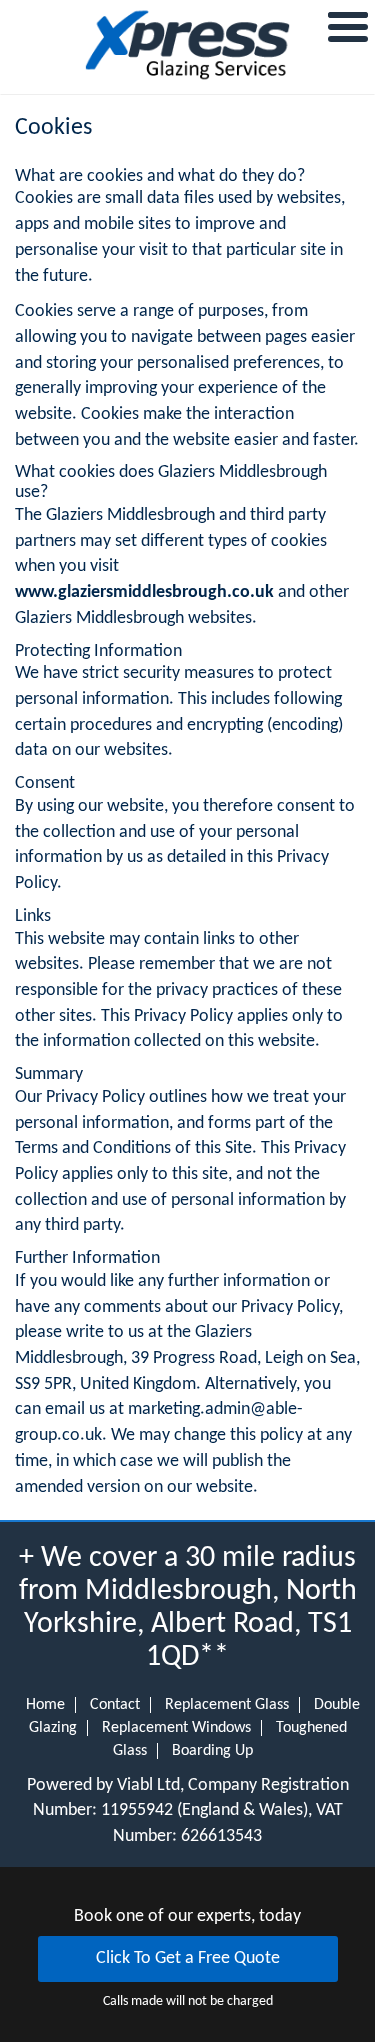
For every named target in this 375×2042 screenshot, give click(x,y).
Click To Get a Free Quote (188, 1958)
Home (45, 1705)
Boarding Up (212, 1751)
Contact (115, 1705)
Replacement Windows (176, 1728)
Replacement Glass (227, 1705)
